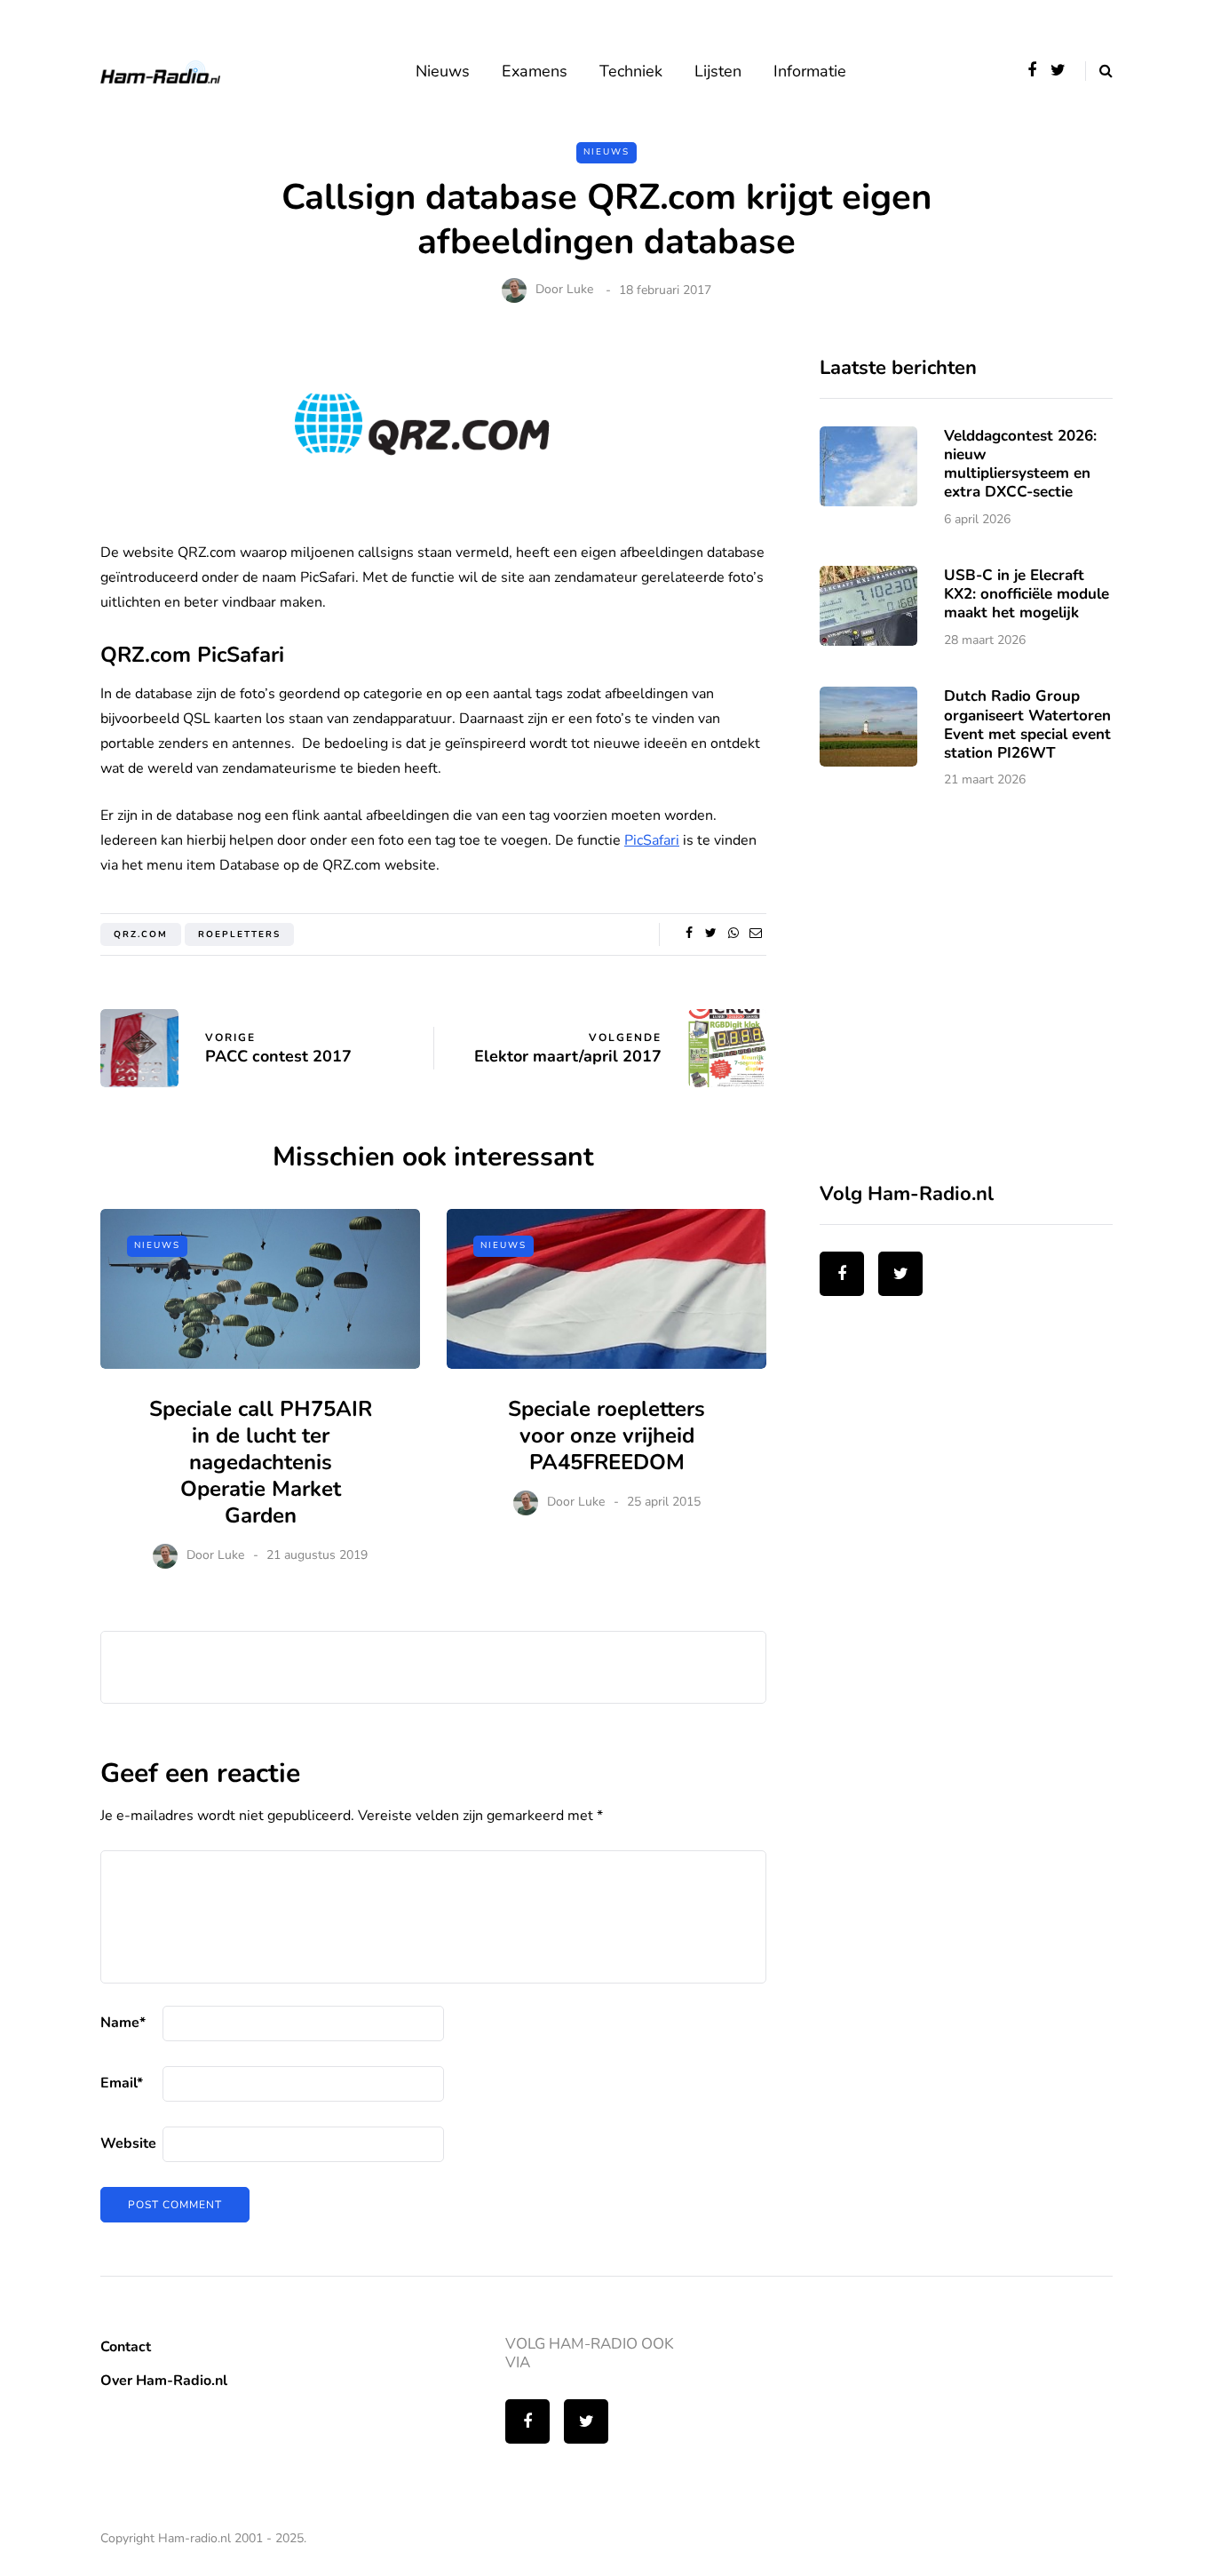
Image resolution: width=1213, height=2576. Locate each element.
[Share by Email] (755, 934)
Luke (580, 290)
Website (128, 2143)
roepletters (239, 934)
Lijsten (718, 71)
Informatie (810, 71)
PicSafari (652, 840)
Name (123, 2023)
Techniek (631, 71)
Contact (126, 2347)
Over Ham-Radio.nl (164, 2381)
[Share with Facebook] (689, 934)
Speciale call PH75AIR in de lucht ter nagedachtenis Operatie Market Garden (261, 1462)
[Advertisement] (953, 997)
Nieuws (443, 71)
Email (122, 2083)
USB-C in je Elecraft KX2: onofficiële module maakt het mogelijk (1027, 594)
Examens (535, 71)
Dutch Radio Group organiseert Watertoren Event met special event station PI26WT (1027, 724)
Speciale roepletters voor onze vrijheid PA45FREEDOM (606, 1435)
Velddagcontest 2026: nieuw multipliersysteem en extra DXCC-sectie (1020, 464)
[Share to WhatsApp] (733, 934)
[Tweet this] (711, 934)
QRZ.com (141, 934)
